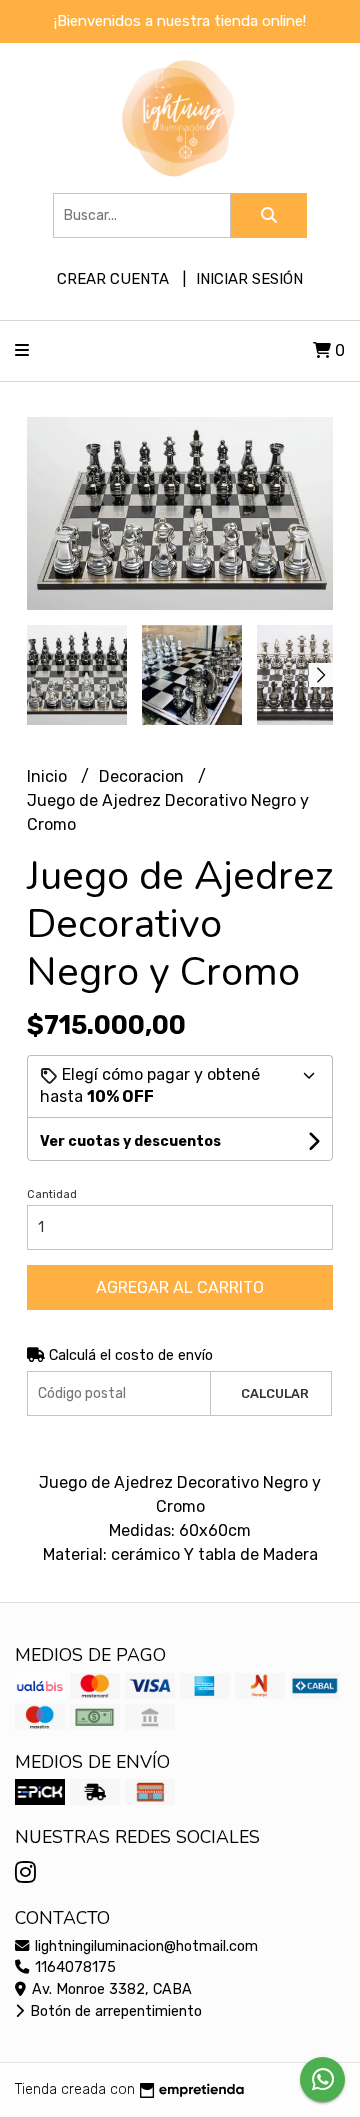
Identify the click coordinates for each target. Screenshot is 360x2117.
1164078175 (73, 1967)
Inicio (49, 776)
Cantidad (52, 1194)
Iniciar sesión (249, 279)
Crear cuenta (113, 279)
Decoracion (143, 776)
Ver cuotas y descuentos (130, 1141)
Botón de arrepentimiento (114, 2011)
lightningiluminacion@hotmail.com (144, 1946)
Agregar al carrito (180, 1287)
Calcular (275, 1393)
